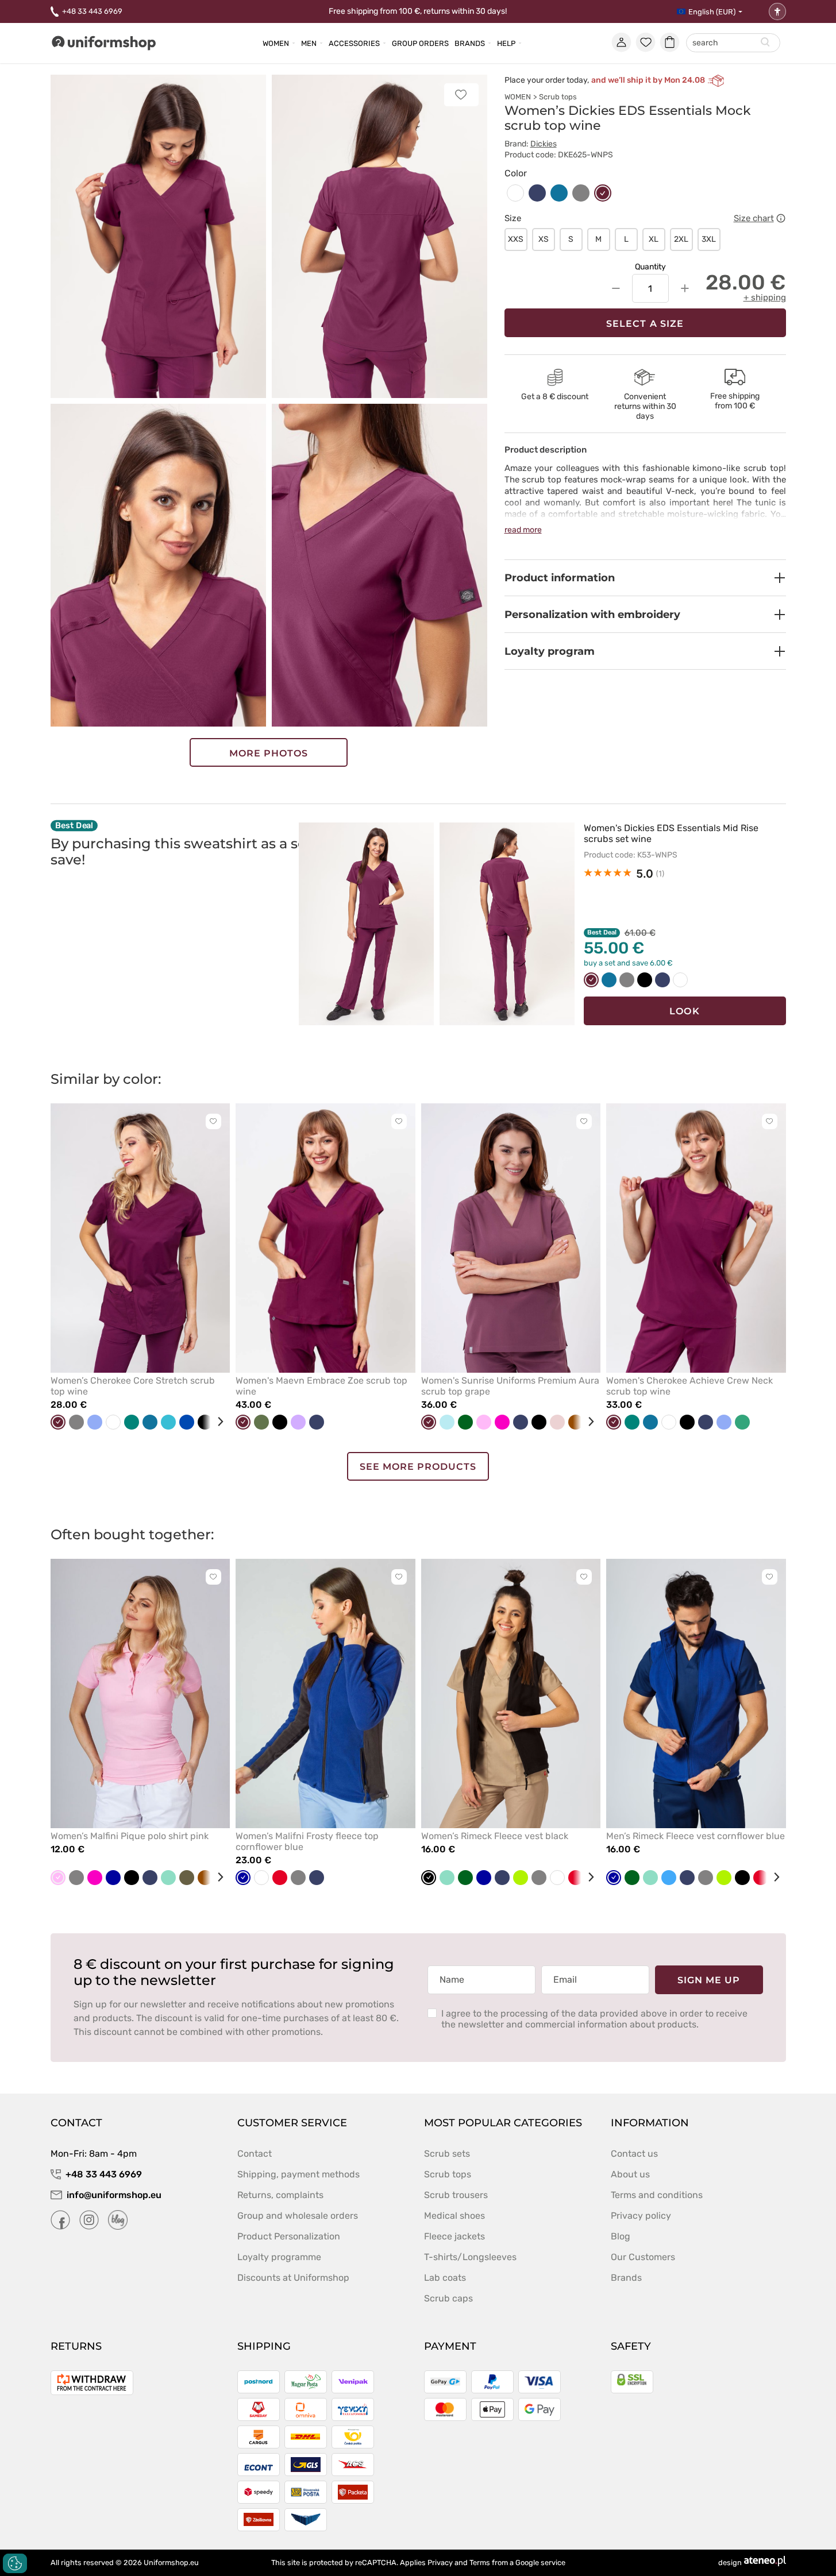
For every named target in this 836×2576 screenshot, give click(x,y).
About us (630, 2174)
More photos (269, 753)
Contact (255, 2154)
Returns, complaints (280, 2195)
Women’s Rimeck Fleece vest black (495, 1836)
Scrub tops (558, 97)
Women (276, 43)
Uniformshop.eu (171, 2563)
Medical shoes (454, 2216)
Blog (621, 2236)
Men (309, 43)
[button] (645, 578)
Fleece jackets (454, 2236)
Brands (470, 43)
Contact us (634, 2154)
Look (684, 1011)
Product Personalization (289, 2236)
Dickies (544, 144)
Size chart (754, 218)
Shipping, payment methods (298, 2174)
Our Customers (643, 2257)
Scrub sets (447, 2154)
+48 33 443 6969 (92, 11)
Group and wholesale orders (298, 2216)
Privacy (440, 2563)
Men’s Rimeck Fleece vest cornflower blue (696, 1836)
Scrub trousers (456, 2195)
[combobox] (733, 43)
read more (523, 530)
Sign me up (709, 1980)
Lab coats (445, 2278)
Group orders (420, 43)
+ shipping (765, 298)
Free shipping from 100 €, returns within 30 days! (418, 11)
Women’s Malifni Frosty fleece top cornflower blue (307, 1841)
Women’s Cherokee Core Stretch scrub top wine (133, 1386)
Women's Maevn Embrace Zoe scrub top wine (321, 1386)
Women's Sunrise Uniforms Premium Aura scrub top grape (510, 1386)
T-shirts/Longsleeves (470, 2257)
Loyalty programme (279, 2257)
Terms (480, 2563)
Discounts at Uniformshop (293, 2278)
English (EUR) (712, 12)
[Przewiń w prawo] (216, 1422)
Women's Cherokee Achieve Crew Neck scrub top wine (689, 1386)
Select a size (645, 324)
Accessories (354, 43)
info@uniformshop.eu (114, 2195)
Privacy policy (641, 2216)
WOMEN (518, 97)
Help (506, 43)
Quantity (650, 267)
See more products (418, 1467)
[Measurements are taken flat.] (781, 218)
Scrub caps (448, 2298)
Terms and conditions (657, 2195)
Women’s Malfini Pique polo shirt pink (130, 1836)
